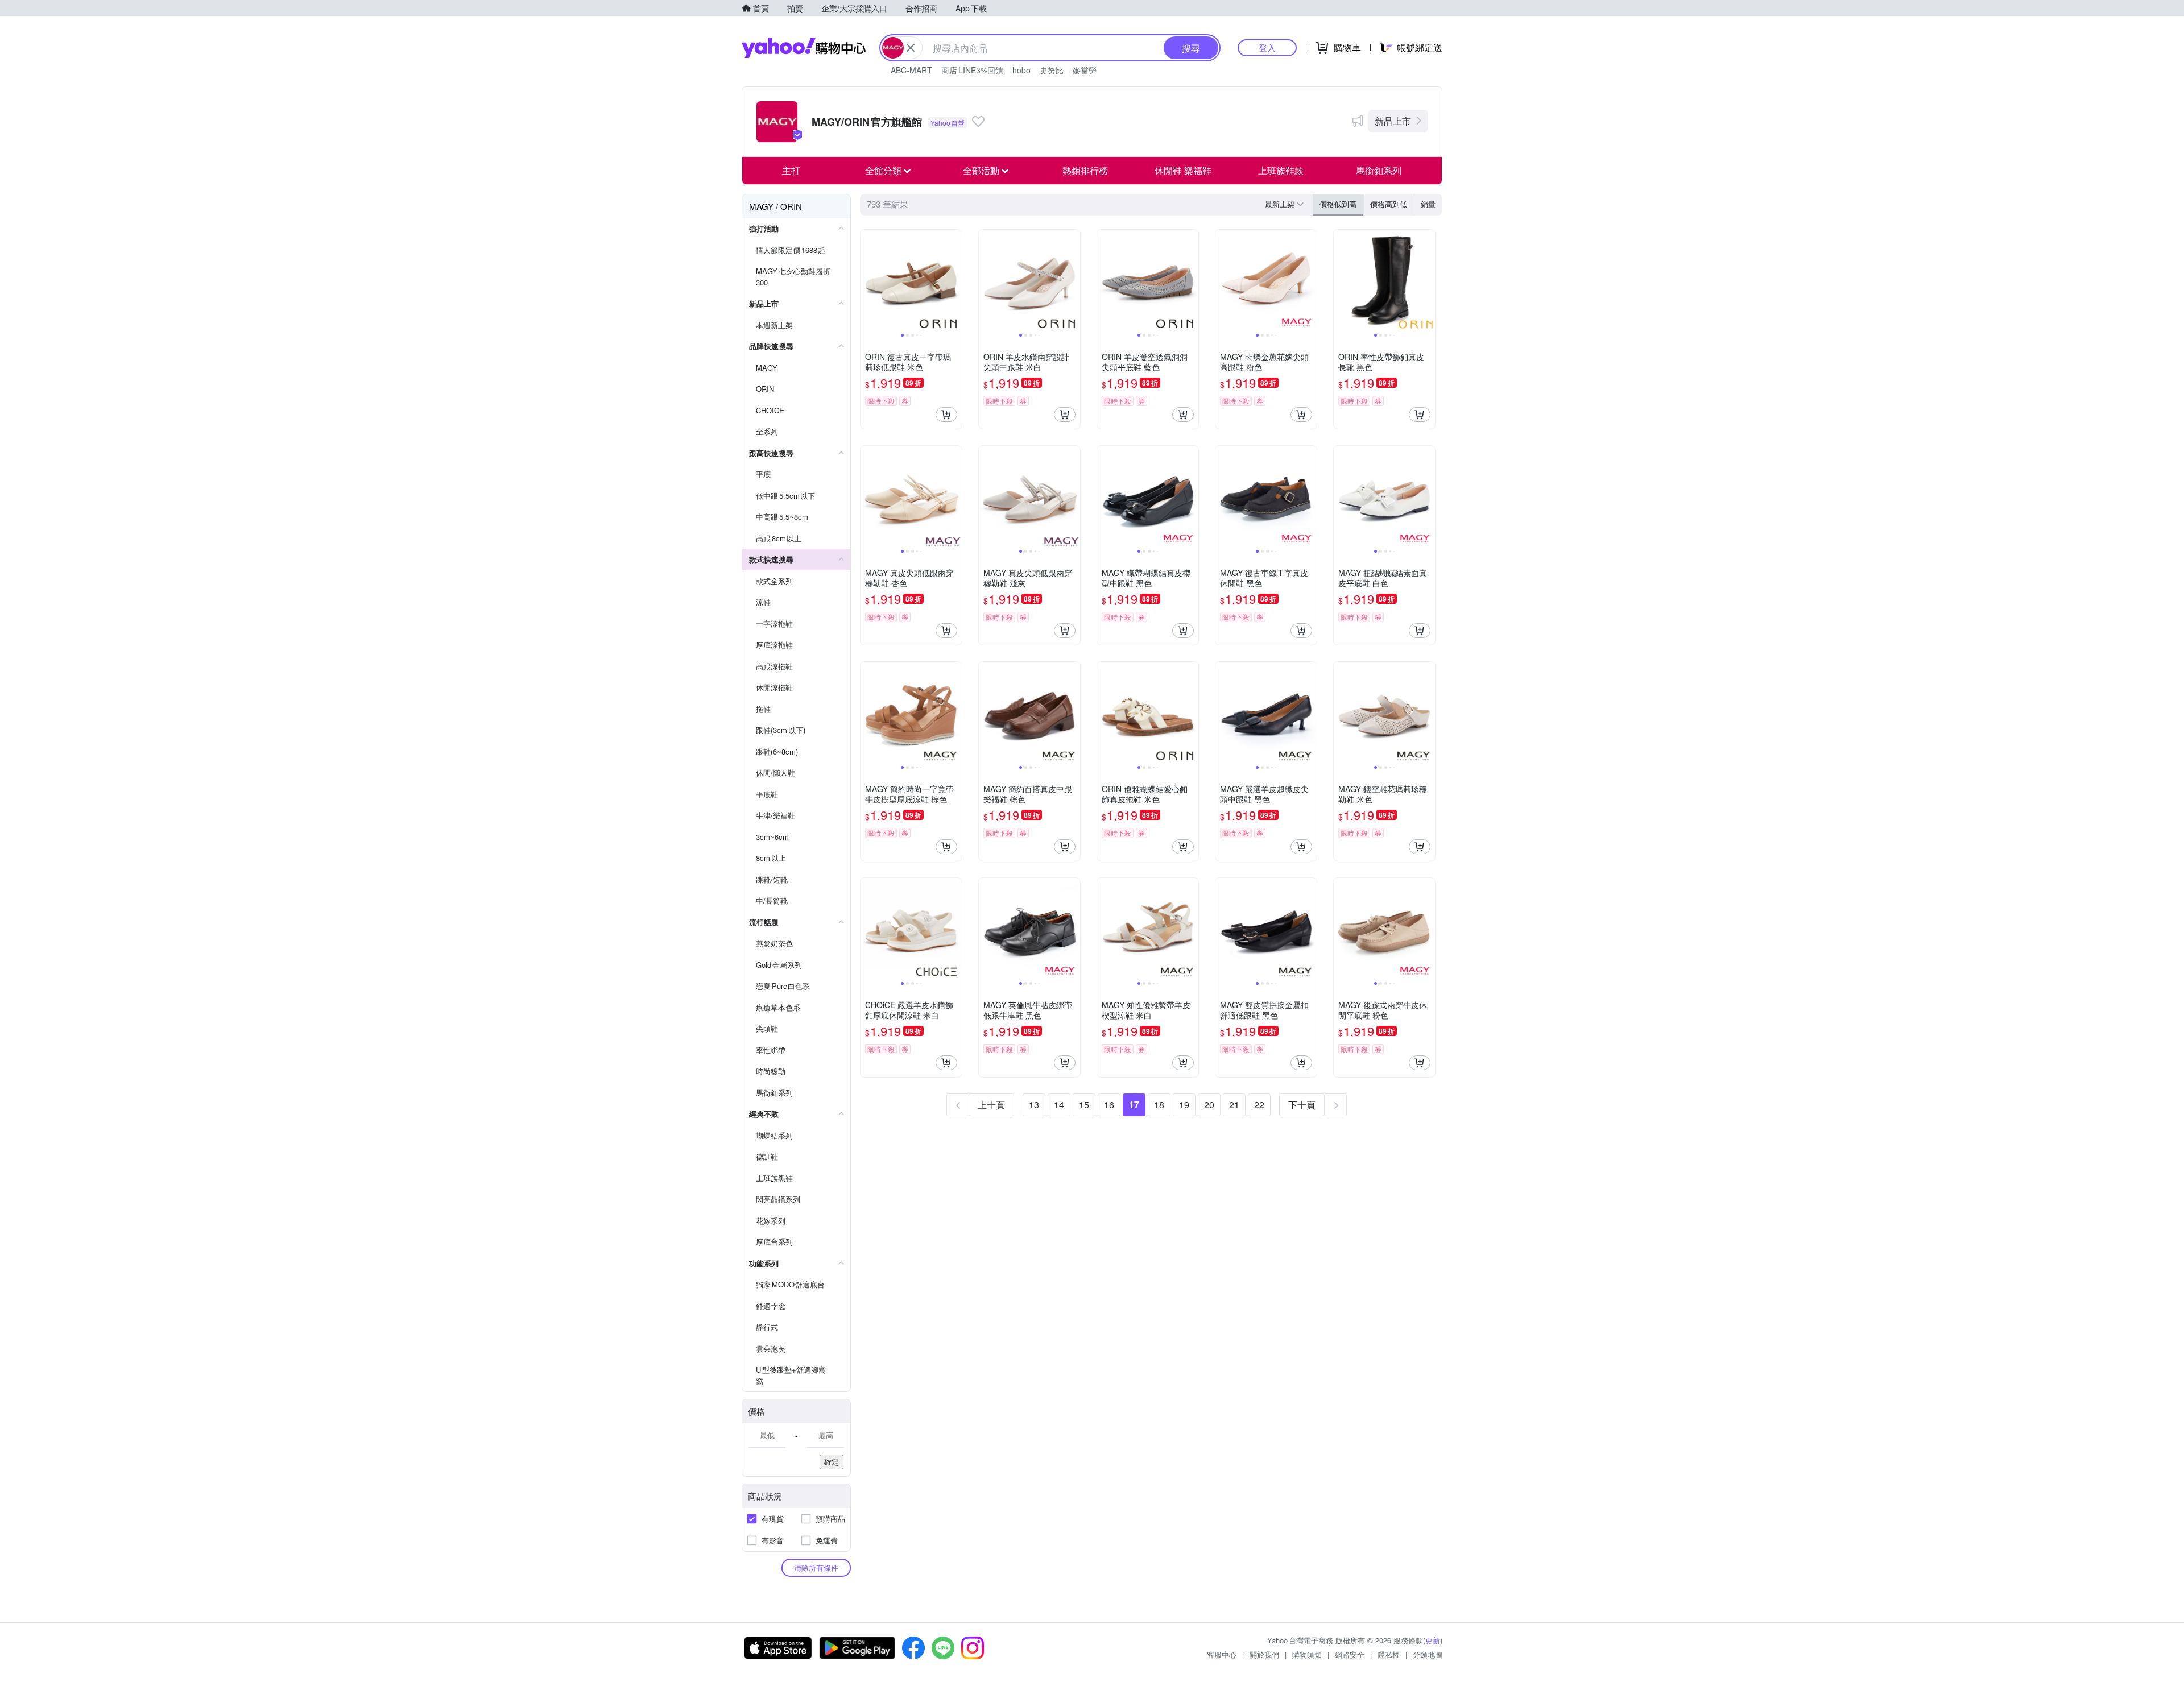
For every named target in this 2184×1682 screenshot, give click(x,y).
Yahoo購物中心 (804, 48)
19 (1184, 1105)
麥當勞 (1085, 70)
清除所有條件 (816, 1567)
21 (1234, 1105)
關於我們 (1264, 1654)
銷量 (1428, 204)
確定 (832, 1462)
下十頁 (1302, 1105)
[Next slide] (954, 280)
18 (1159, 1105)
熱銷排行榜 (1085, 170)
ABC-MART (911, 70)
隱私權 (1389, 1654)
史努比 (1052, 70)
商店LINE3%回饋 (972, 70)
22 (1259, 1105)
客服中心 (1222, 1654)
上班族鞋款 (1281, 170)
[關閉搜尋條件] (911, 48)
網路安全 (1350, 1654)
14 (1059, 1105)
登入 (1267, 47)
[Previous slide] (868, 280)
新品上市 (1393, 121)
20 (1209, 1105)
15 (1084, 1105)
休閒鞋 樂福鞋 (1183, 170)
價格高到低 (1389, 204)
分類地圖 (1428, 1654)
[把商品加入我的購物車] (946, 415)
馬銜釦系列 (1379, 170)
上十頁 (991, 1105)
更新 (1433, 1640)
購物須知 (1307, 1654)
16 (1109, 1105)
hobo (1021, 70)
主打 (791, 170)
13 (1034, 1105)
